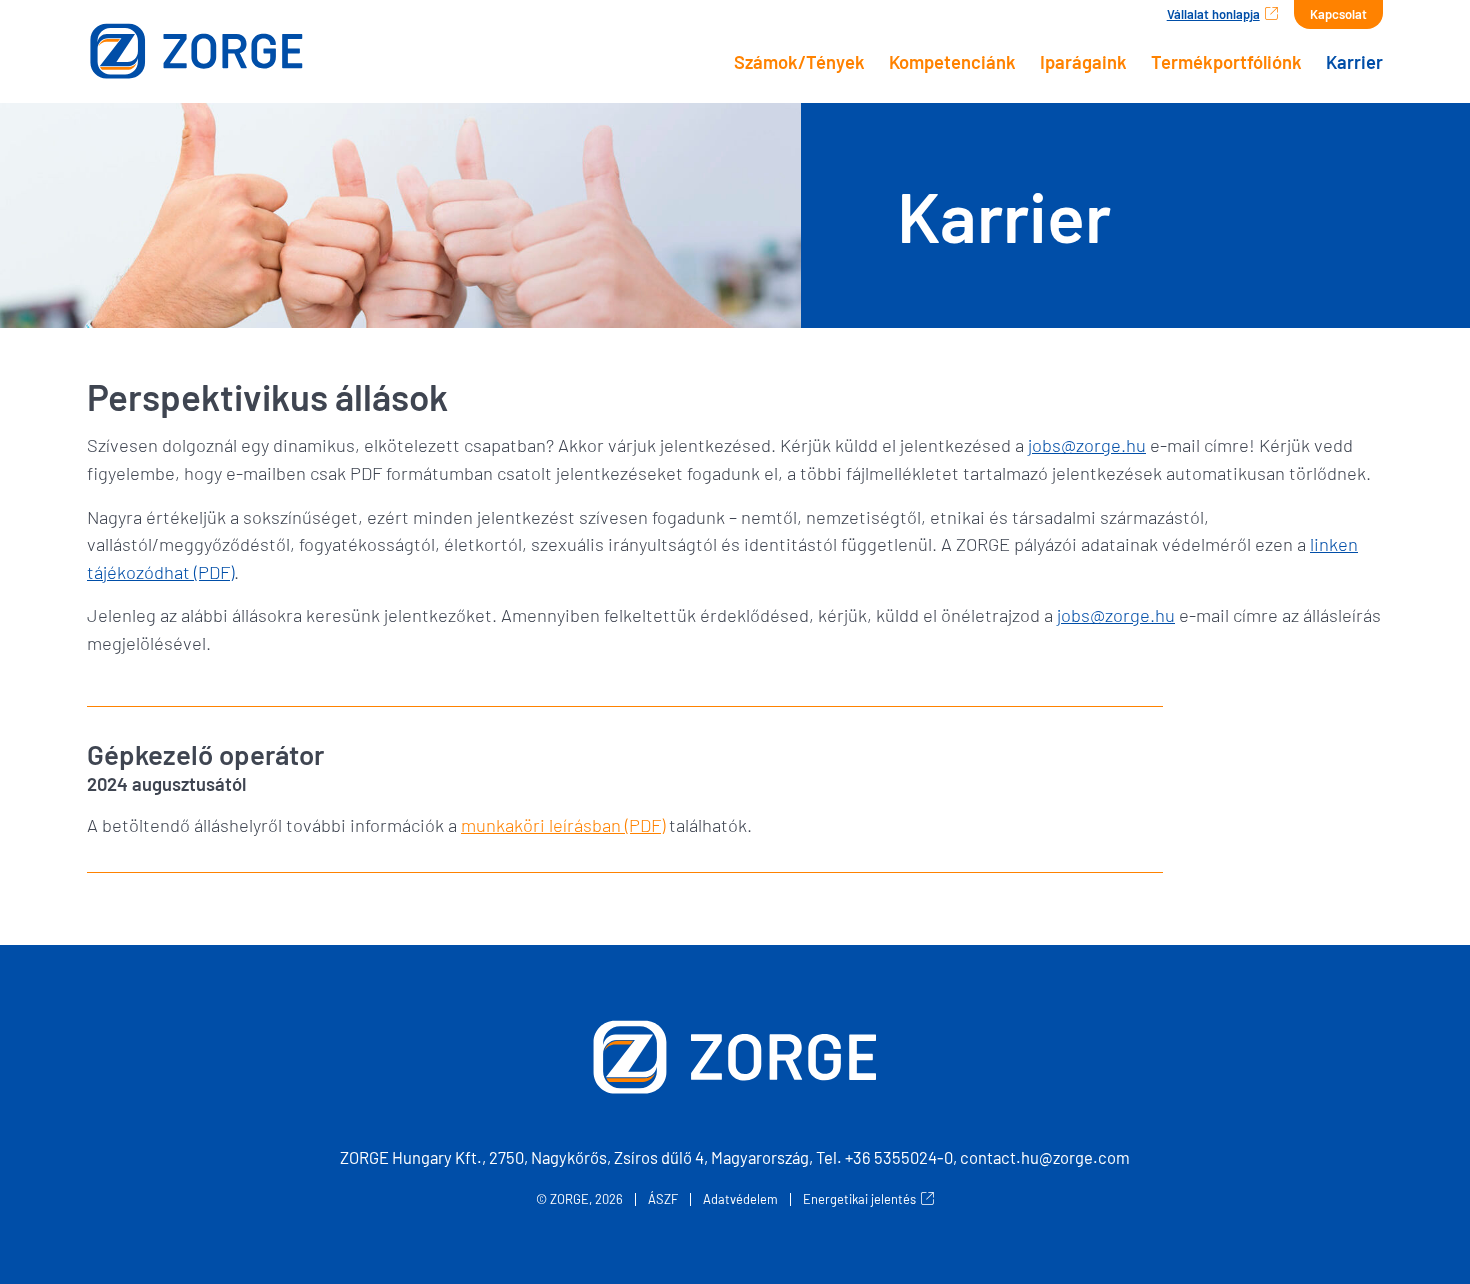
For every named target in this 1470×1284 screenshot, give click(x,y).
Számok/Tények (799, 62)
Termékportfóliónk (1226, 62)
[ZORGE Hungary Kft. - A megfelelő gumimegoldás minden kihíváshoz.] (240, 51)
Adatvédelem (740, 1199)
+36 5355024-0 (899, 1157)
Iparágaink (1083, 62)
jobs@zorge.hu (1087, 445)
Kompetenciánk (952, 62)
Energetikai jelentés (859, 1199)
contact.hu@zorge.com (1045, 1157)
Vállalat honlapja (1213, 14)
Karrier (1354, 62)
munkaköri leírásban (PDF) (563, 825)
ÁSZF (663, 1199)
